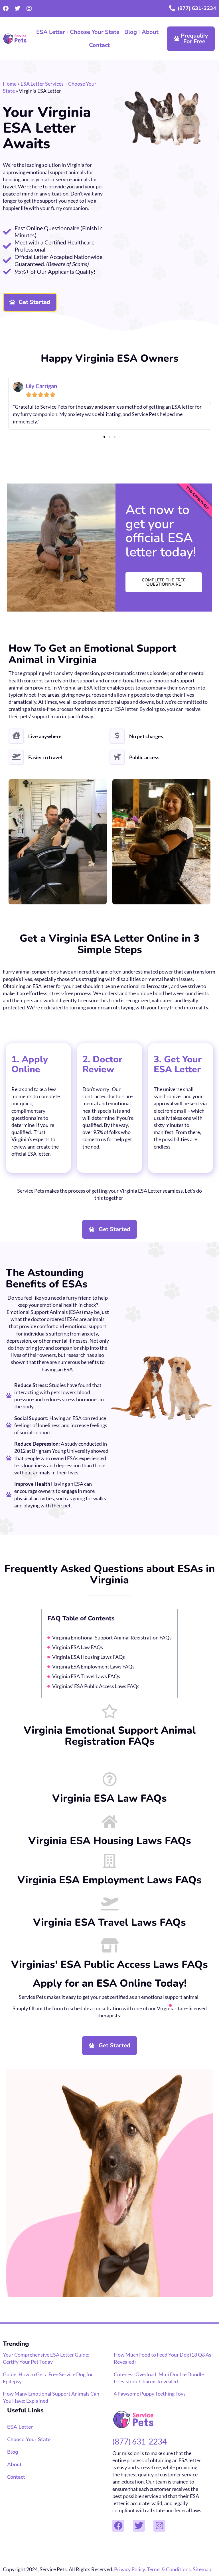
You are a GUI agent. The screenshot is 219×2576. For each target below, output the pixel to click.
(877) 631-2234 (197, 8)
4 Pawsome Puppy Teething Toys (150, 2394)
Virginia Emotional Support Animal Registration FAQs (112, 1637)
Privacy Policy (129, 2569)
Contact (99, 45)
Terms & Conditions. (169, 2569)
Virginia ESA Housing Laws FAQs (89, 1657)
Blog (131, 32)
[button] (9, 403)
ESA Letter (51, 32)
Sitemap (202, 2569)
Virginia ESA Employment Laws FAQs (93, 1666)
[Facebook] (6, 9)
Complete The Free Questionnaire (164, 582)
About (150, 32)
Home (10, 84)
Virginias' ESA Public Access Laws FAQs (96, 1686)
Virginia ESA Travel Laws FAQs (86, 1676)
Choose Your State (95, 32)
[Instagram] (29, 9)
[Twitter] (17, 9)
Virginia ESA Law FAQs (78, 1647)
